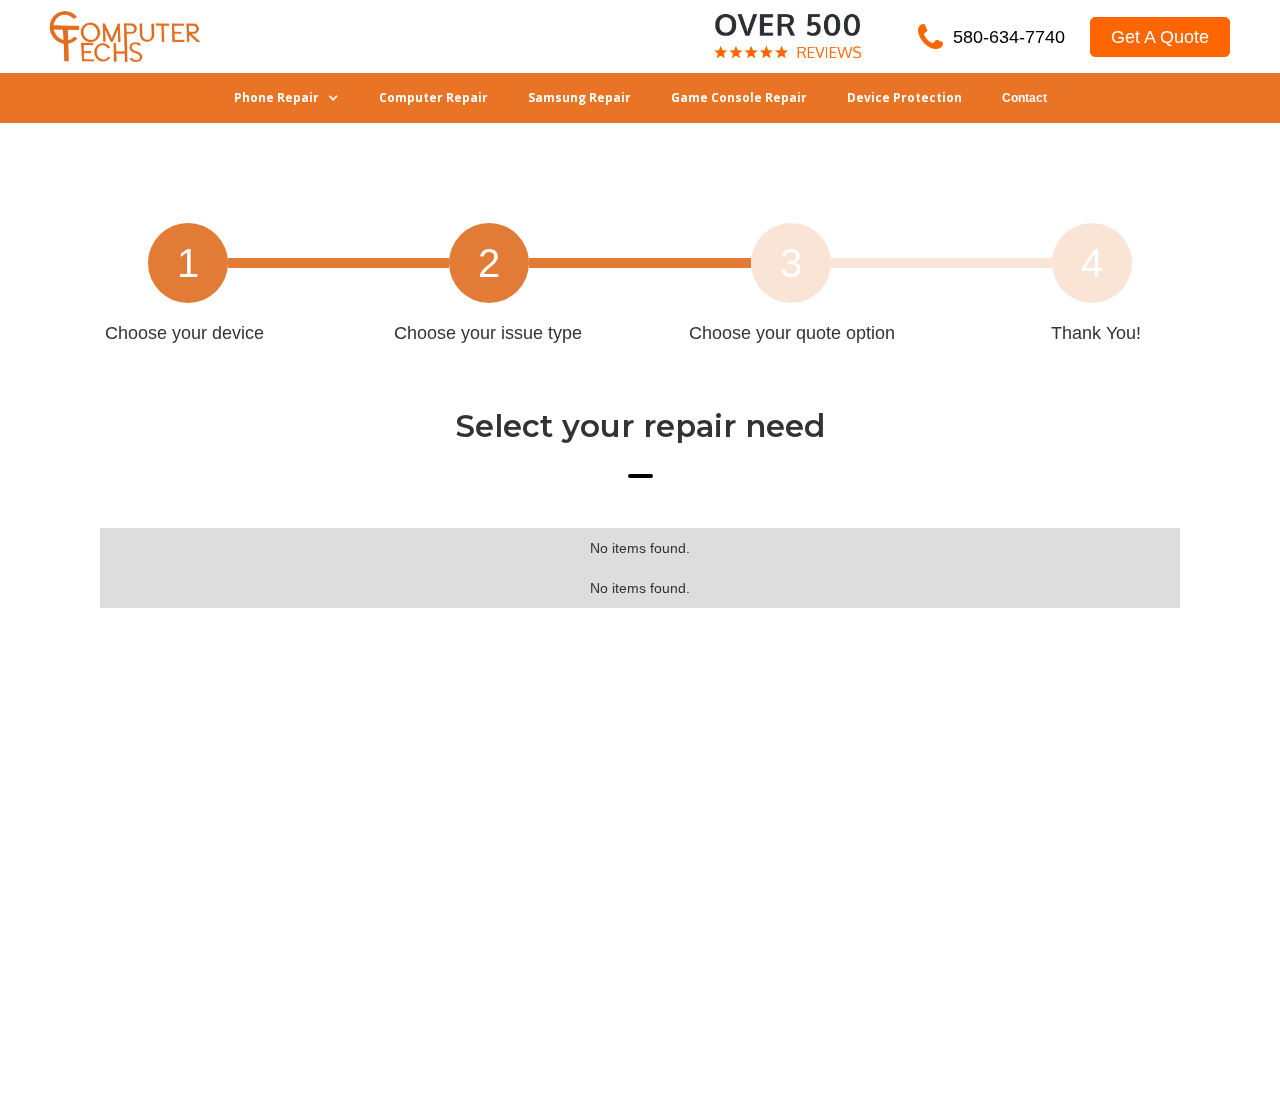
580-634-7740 (1009, 37)
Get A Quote (1160, 37)
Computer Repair (433, 97)
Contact (1024, 98)
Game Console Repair (739, 97)
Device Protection (904, 97)
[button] (286, 98)
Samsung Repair (579, 97)
